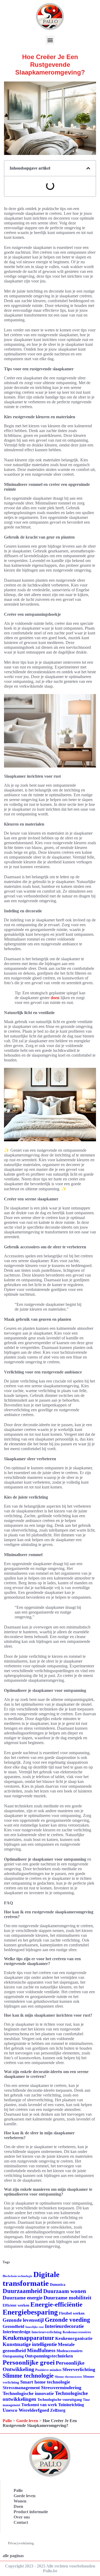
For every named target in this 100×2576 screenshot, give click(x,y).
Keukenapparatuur (28, 2338)
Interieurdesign (17, 2332)
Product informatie (31, 2512)
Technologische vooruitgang (60, 2400)
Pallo (7, 2421)
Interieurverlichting (47, 2332)
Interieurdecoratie (64, 2326)
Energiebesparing (30, 2312)
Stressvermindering (61, 2388)
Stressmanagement (21, 2388)
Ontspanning (13, 2356)
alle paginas (13, 2556)
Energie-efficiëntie (56, 2304)
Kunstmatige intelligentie (30, 2344)
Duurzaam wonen (65, 2291)
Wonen (20, 2501)
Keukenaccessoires (77, 2332)
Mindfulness (41, 2350)
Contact (21, 2522)
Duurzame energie (23, 2298)
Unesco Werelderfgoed (26, 2410)
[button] (50, 40)
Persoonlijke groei (29, 2362)
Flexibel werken (72, 2313)
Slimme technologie (28, 2376)
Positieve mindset (48, 2370)
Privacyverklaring (21, 2543)
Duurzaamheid (22, 2291)
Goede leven (27, 2421)
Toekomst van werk (39, 2405)
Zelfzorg (58, 2410)
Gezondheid (13, 2326)
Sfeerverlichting (79, 2369)
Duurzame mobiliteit (67, 2298)
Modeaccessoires (69, 2351)
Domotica (58, 2285)
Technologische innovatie (28, 2393)
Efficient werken (16, 2305)
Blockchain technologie (17, 2276)
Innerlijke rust (35, 2327)
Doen (18, 2506)
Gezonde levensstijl (23, 2320)
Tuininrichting (71, 2405)
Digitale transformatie (31, 2279)
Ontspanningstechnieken (49, 2356)
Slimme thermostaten (68, 2377)
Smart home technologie (45, 2382)
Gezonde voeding (67, 2320)
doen (55, 998)
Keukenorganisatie (74, 2338)
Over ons (22, 2517)
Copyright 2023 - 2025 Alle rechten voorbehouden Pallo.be (50, 2568)
